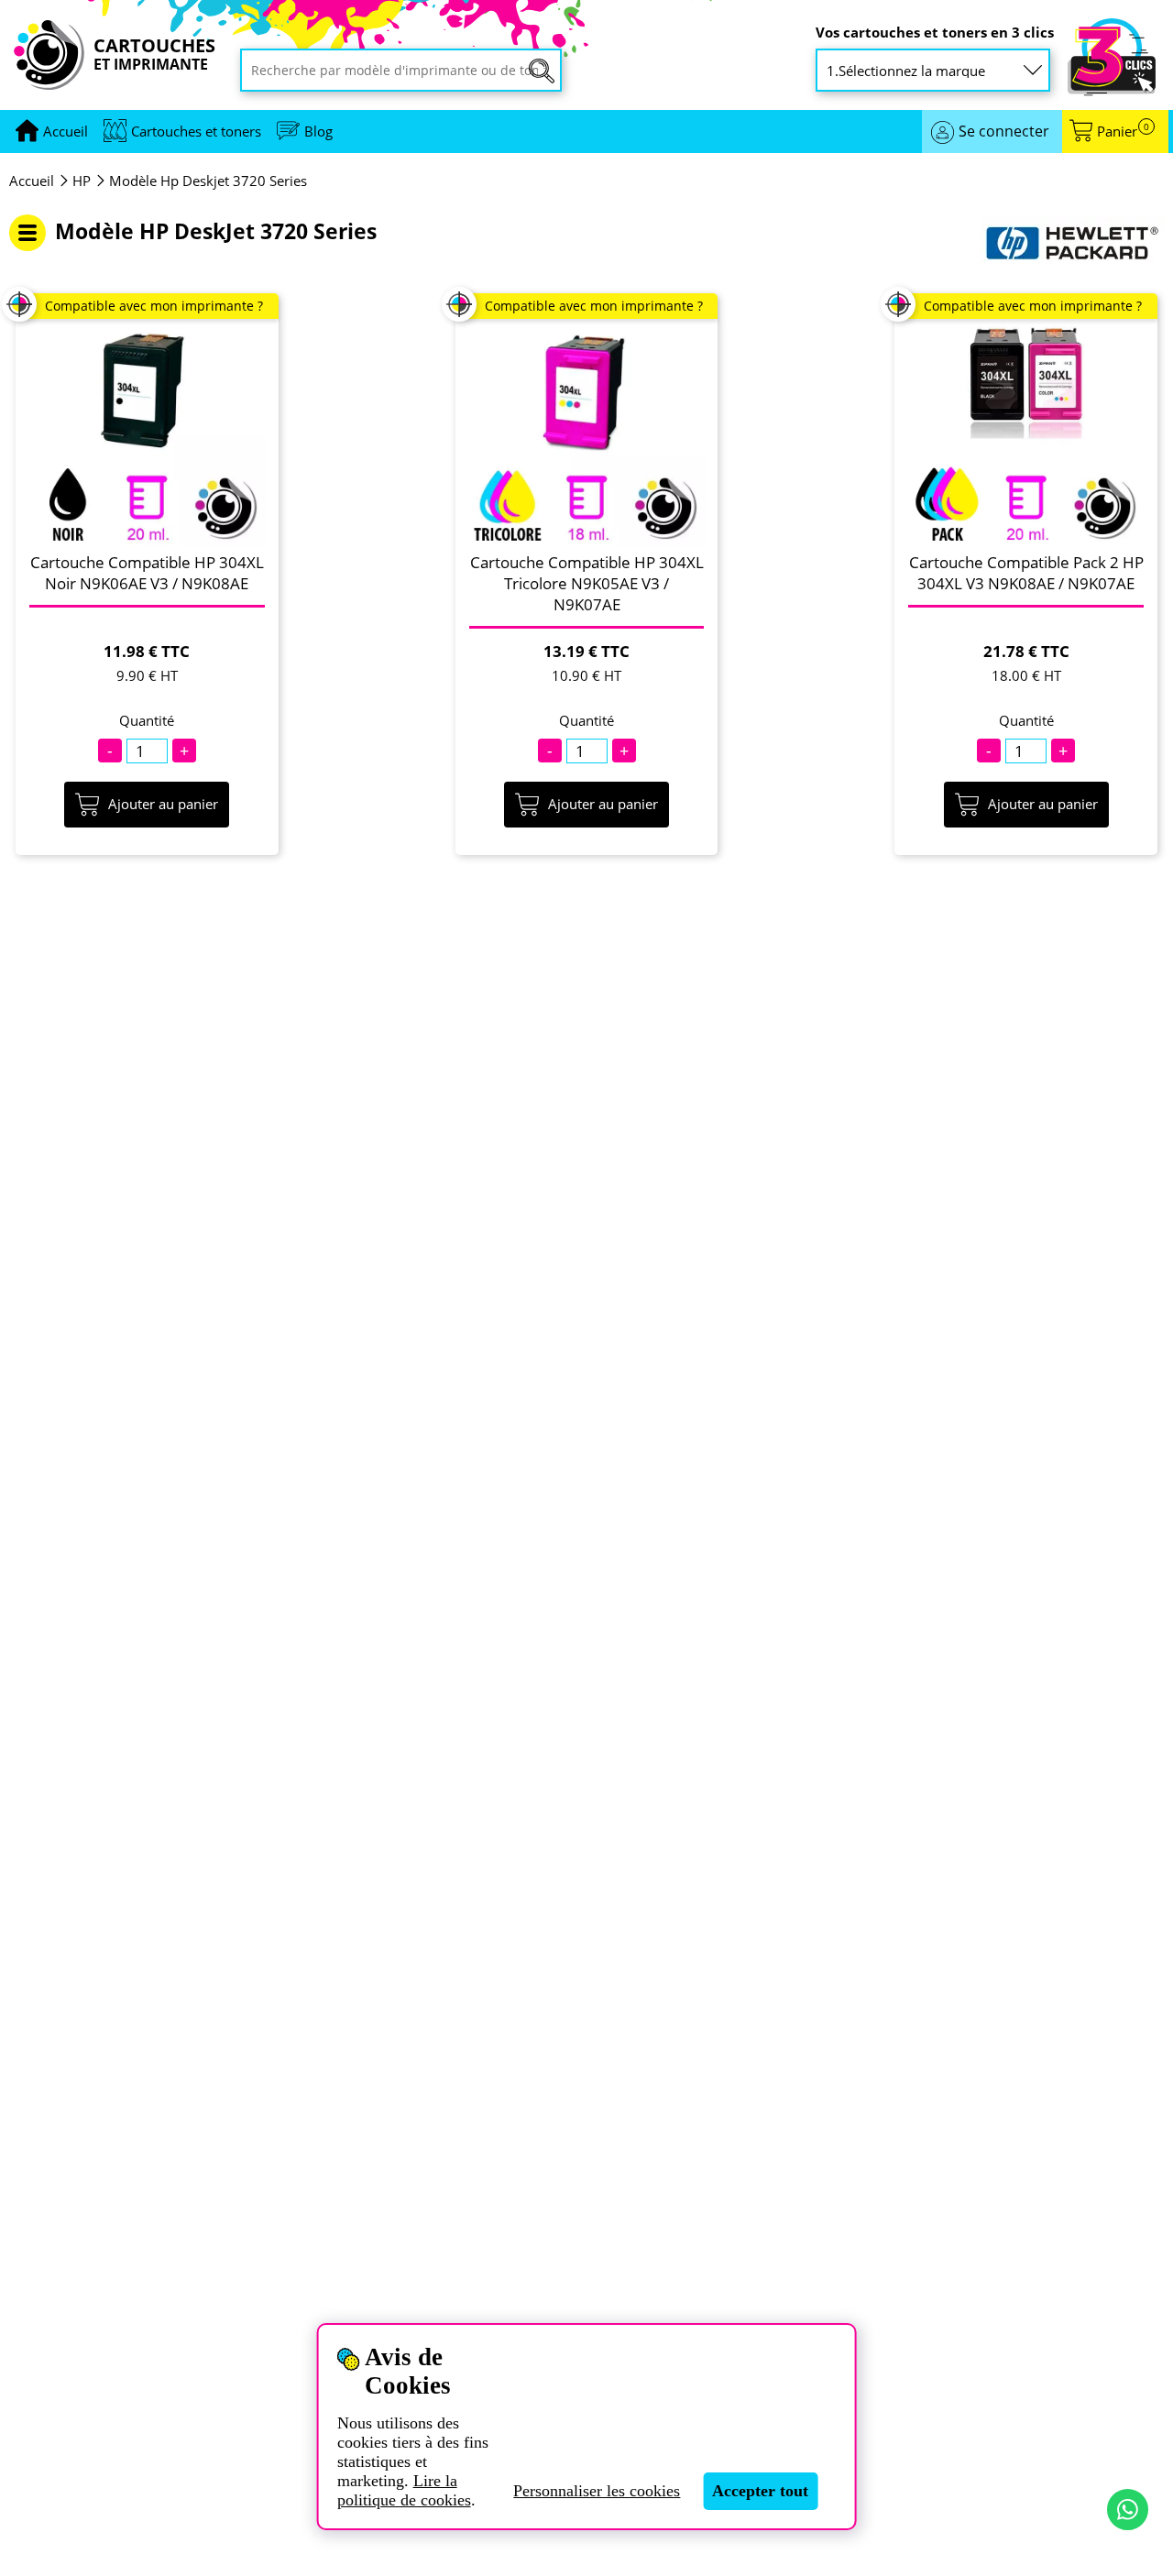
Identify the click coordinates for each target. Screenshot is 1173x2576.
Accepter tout (760, 2491)
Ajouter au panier (163, 804)
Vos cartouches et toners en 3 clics (935, 33)
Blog (318, 131)
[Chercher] (542, 71)
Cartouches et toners (196, 131)
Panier (1123, 132)
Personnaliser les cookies (597, 2491)
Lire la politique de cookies (404, 2490)
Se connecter (1004, 131)
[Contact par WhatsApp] (1128, 2510)
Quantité (147, 721)
